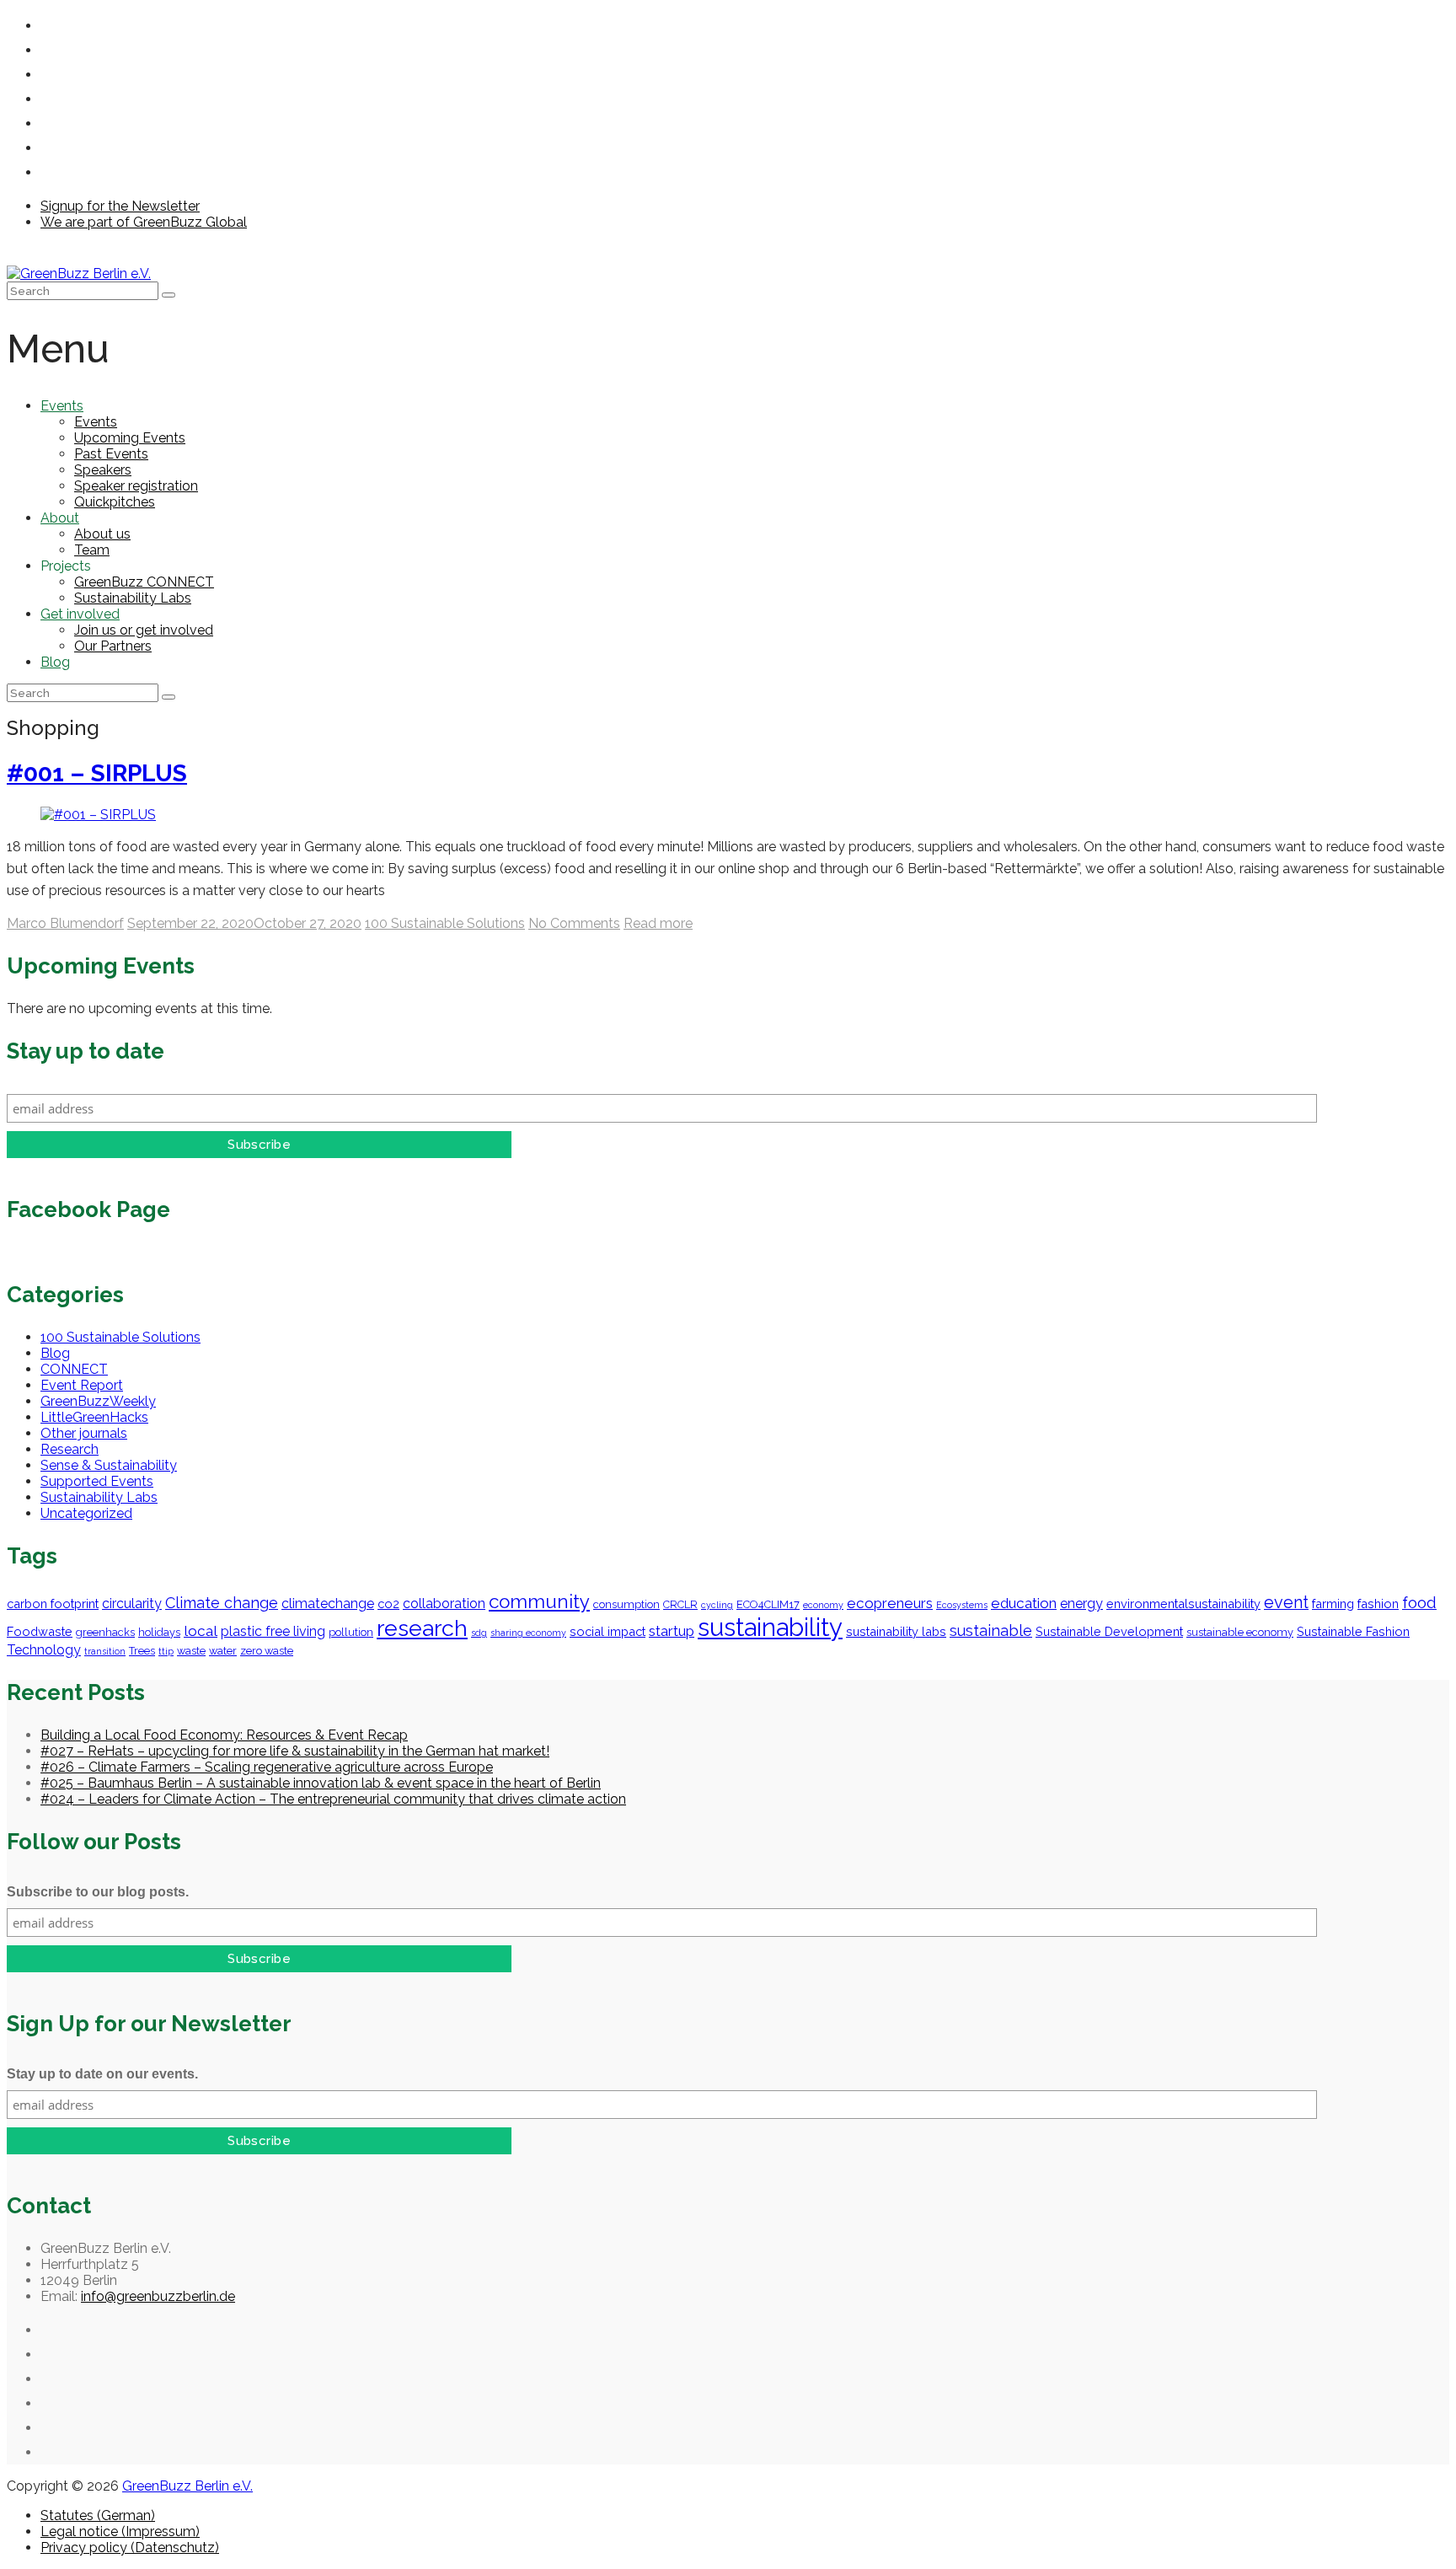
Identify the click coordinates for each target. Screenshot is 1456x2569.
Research (70, 1449)
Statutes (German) (98, 2515)
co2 (388, 1604)
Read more (658, 923)
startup (672, 1631)
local (201, 1631)
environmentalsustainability (1183, 1604)
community (539, 1601)
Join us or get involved (144, 630)
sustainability (770, 1627)
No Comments (574, 923)
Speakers (103, 470)
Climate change (222, 1603)
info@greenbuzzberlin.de (158, 2296)
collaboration (444, 1604)
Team (92, 550)
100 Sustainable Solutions (445, 923)
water (223, 1651)
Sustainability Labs (133, 598)
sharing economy (528, 1633)
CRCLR (680, 1604)
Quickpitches (115, 502)
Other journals (84, 1433)
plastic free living (273, 1631)
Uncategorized (86, 1513)
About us (102, 534)
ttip (166, 1651)
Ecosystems (962, 1605)
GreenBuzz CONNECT (144, 582)
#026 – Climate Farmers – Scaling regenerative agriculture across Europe (267, 1767)
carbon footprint (53, 1604)
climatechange (328, 1604)
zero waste (267, 1651)
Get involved (80, 614)
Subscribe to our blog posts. (98, 1892)
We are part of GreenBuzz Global (144, 222)
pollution (351, 1632)
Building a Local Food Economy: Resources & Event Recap (224, 1735)
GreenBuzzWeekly (98, 1401)
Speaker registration (136, 486)
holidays (159, 1632)
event (1286, 1602)
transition (105, 1651)
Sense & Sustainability (109, 1465)
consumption (626, 1604)
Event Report (82, 1385)
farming (1333, 1604)
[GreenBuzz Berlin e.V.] (79, 274)
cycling (717, 1605)
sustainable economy (1240, 1632)
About (60, 518)
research (422, 1628)
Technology (44, 1650)
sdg (479, 1633)
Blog (55, 662)
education (1024, 1603)
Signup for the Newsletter (120, 206)
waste (191, 1651)
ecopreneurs (890, 1603)
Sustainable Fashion (1353, 1631)
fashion (1378, 1604)
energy (1081, 1604)
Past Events (111, 454)
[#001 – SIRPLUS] (98, 815)
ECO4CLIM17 (768, 1604)
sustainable (991, 1630)
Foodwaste (40, 1631)
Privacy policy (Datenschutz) (130, 2548)
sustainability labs (896, 1631)
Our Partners (113, 646)
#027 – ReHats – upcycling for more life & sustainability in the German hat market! (295, 1751)
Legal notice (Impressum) (120, 2531)
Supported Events (97, 1481)
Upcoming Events (130, 438)
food (1419, 1602)
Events (62, 406)
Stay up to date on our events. (102, 2074)
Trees (142, 1651)
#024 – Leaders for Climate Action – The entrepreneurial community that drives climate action (333, 1799)
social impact (608, 1631)
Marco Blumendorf (65, 923)
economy (823, 1605)
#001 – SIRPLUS (97, 773)
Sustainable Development (1109, 1631)
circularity (132, 1604)
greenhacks (105, 1632)
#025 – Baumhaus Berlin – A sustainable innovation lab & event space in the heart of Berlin (321, 1783)
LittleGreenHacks (94, 1417)
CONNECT (74, 1369)
